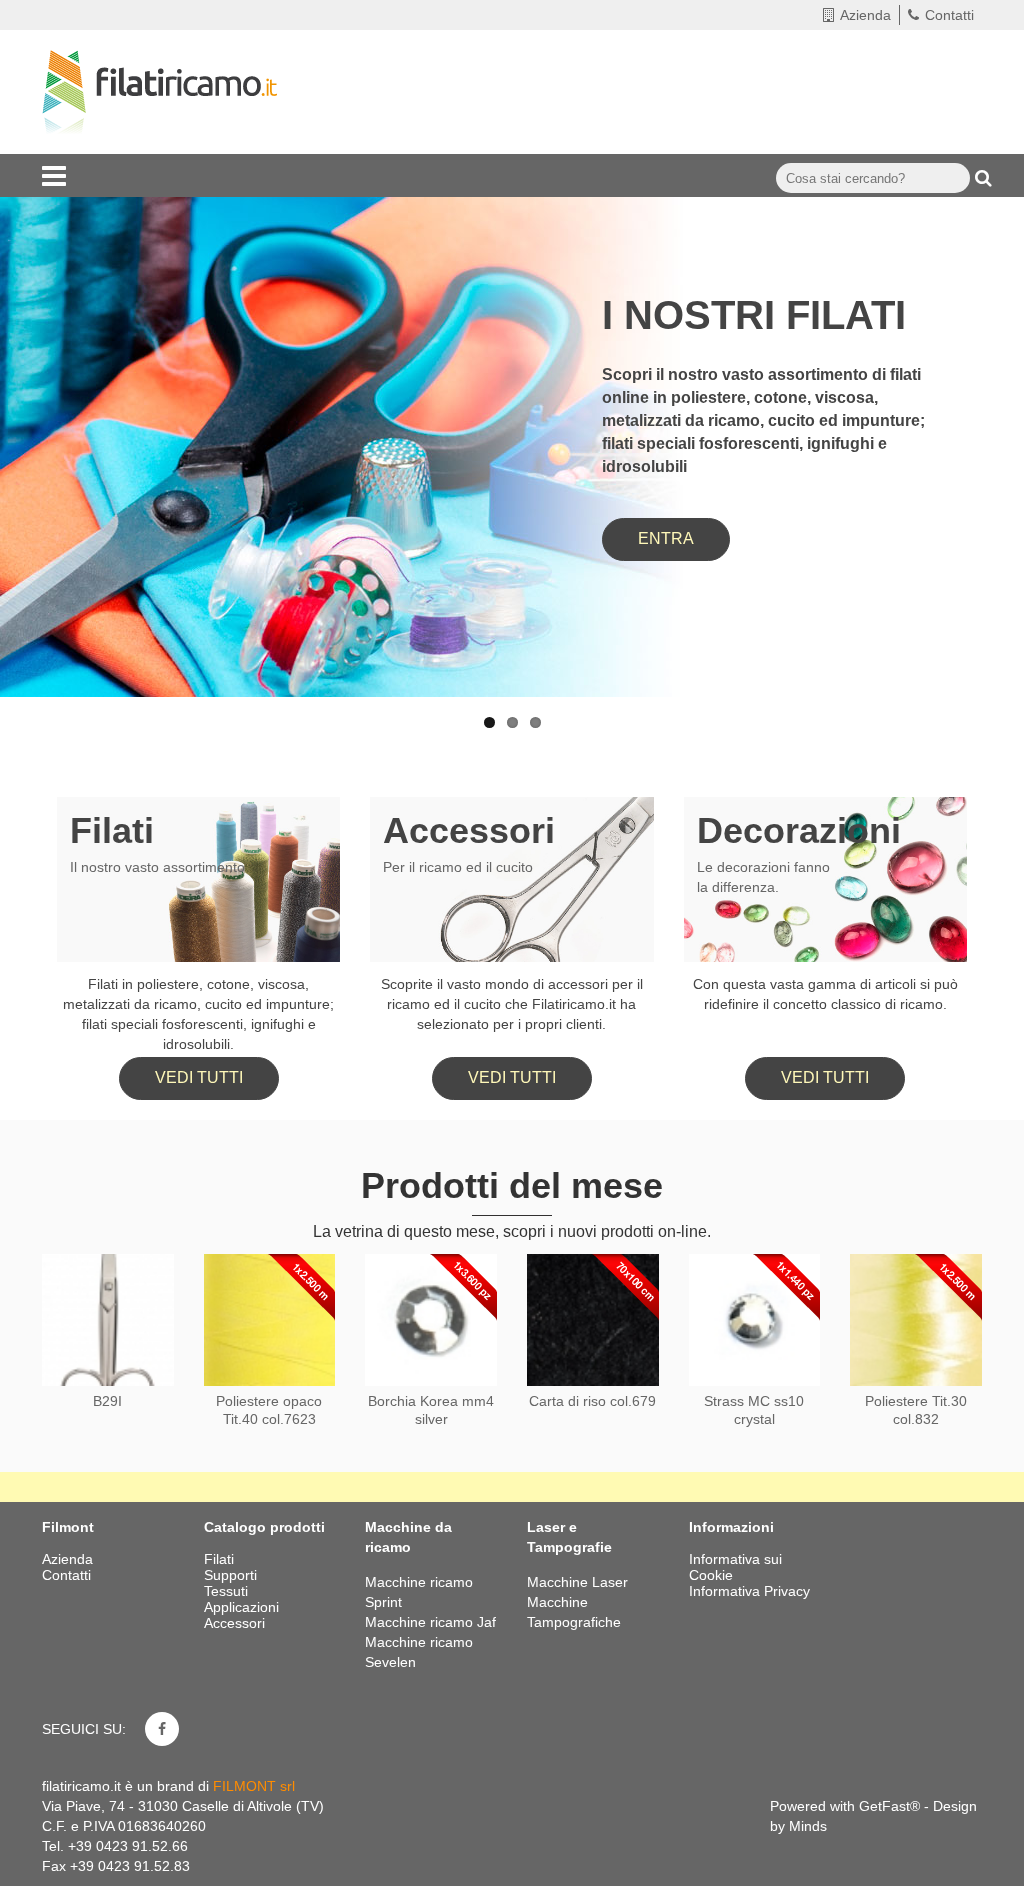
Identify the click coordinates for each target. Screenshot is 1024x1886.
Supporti (232, 1575)
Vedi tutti (199, 1077)
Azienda (865, 15)
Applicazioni (243, 1607)
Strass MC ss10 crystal (754, 1410)
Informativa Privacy (749, 1591)
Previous (35, 389)
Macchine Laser (577, 1582)
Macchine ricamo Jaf (430, 1622)
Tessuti (228, 1591)
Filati (112, 830)
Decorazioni (799, 830)
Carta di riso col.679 (592, 1401)
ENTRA (666, 538)
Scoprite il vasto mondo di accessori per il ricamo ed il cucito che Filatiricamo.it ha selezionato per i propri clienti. (512, 1004)
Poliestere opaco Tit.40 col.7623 (269, 1410)
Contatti (949, 15)
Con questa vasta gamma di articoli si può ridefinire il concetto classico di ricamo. (825, 994)
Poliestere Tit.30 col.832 (916, 1410)
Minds (808, 1826)
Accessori (469, 830)
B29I (107, 1401)
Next (989, 389)
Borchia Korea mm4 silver (431, 1410)
